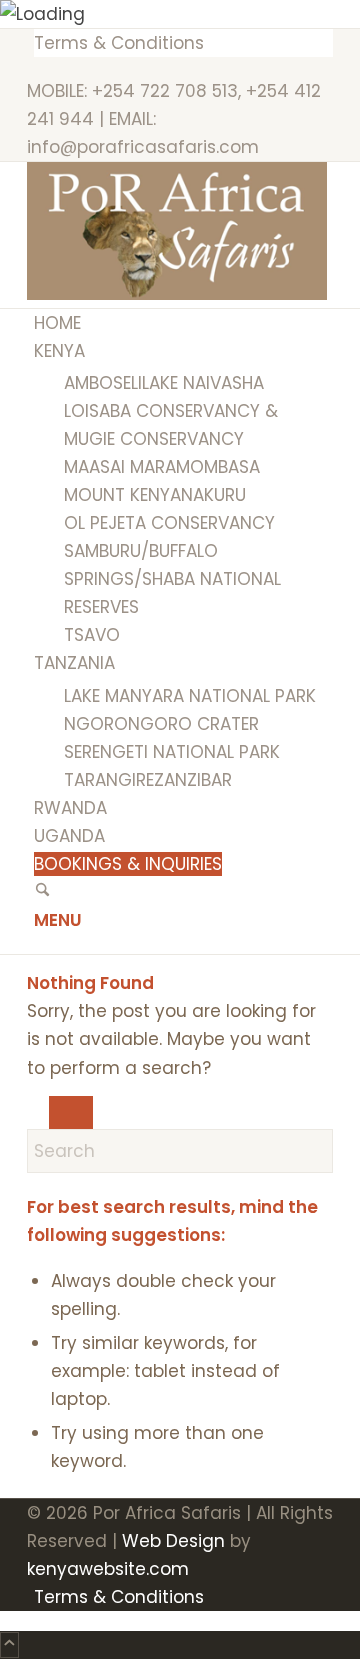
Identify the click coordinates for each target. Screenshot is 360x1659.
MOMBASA (218, 467)
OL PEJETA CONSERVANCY (169, 523)
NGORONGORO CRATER (161, 724)
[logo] (177, 294)
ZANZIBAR (193, 780)
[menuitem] (183, 43)
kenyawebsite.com (108, 1569)
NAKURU (213, 495)
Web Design (173, 1541)
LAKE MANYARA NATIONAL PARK (190, 696)
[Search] (42, 892)
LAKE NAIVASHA (203, 383)
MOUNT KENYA (122, 495)
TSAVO (92, 635)
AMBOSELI (103, 383)
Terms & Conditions (119, 43)
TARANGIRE (109, 780)
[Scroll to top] (9, 1645)
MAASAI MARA (120, 467)
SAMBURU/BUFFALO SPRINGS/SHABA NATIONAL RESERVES (172, 579)
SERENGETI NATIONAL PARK (172, 752)
